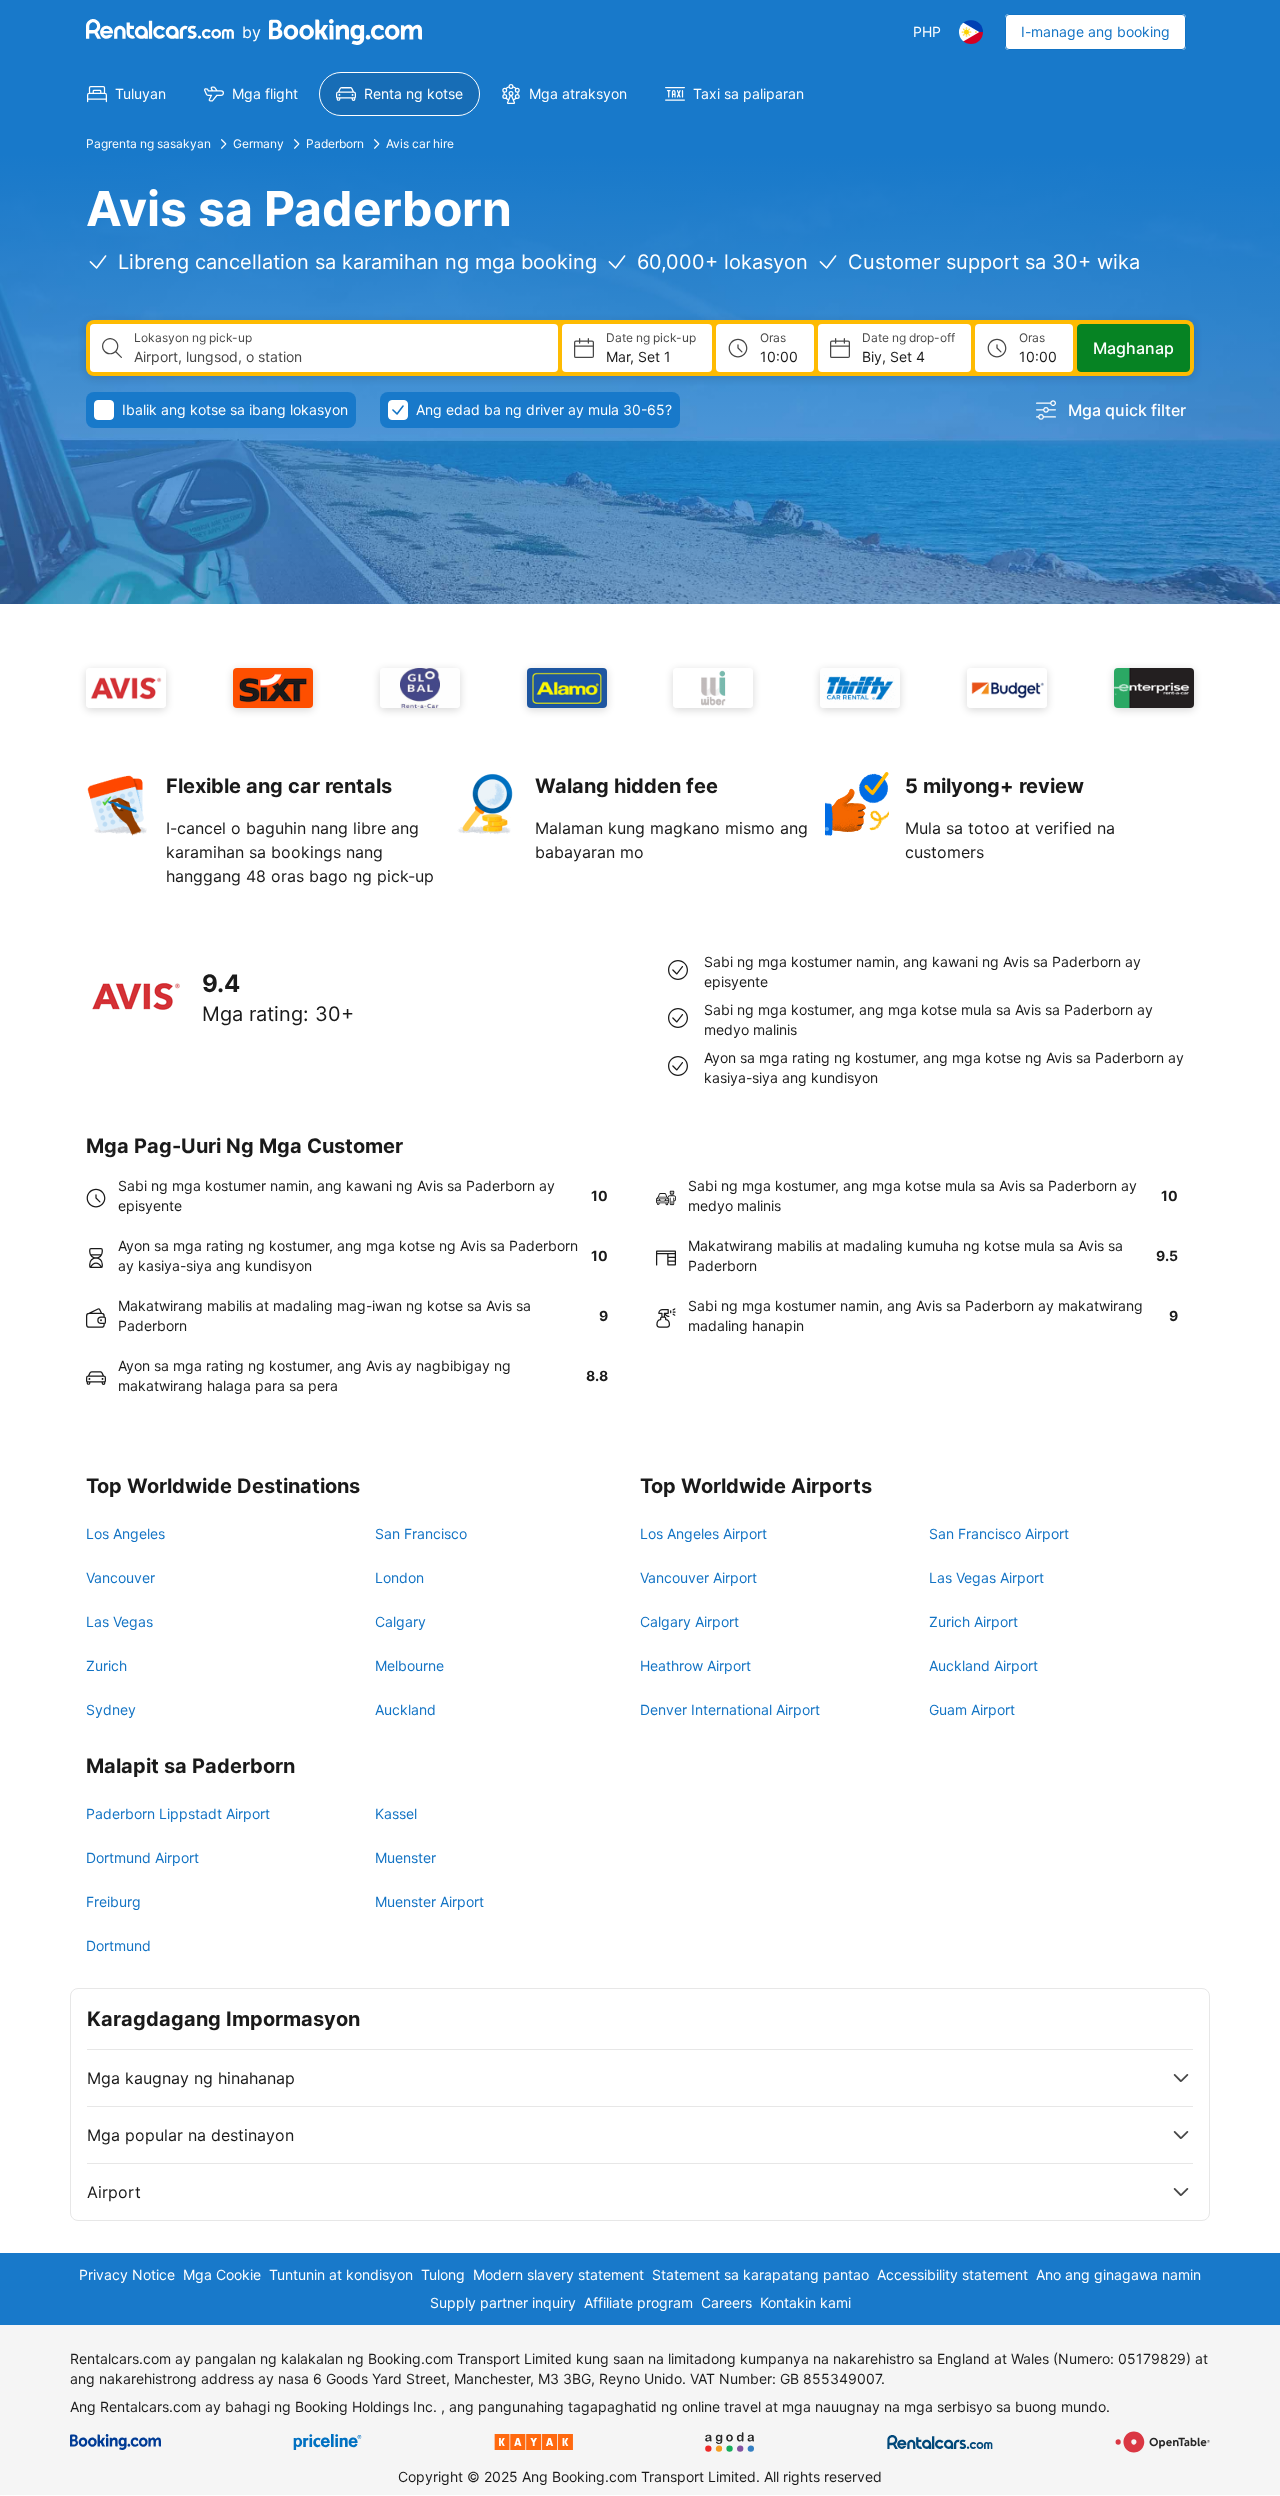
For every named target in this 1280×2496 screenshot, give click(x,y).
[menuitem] (126, 94)
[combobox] (338, 357)
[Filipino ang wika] (971, 32)
